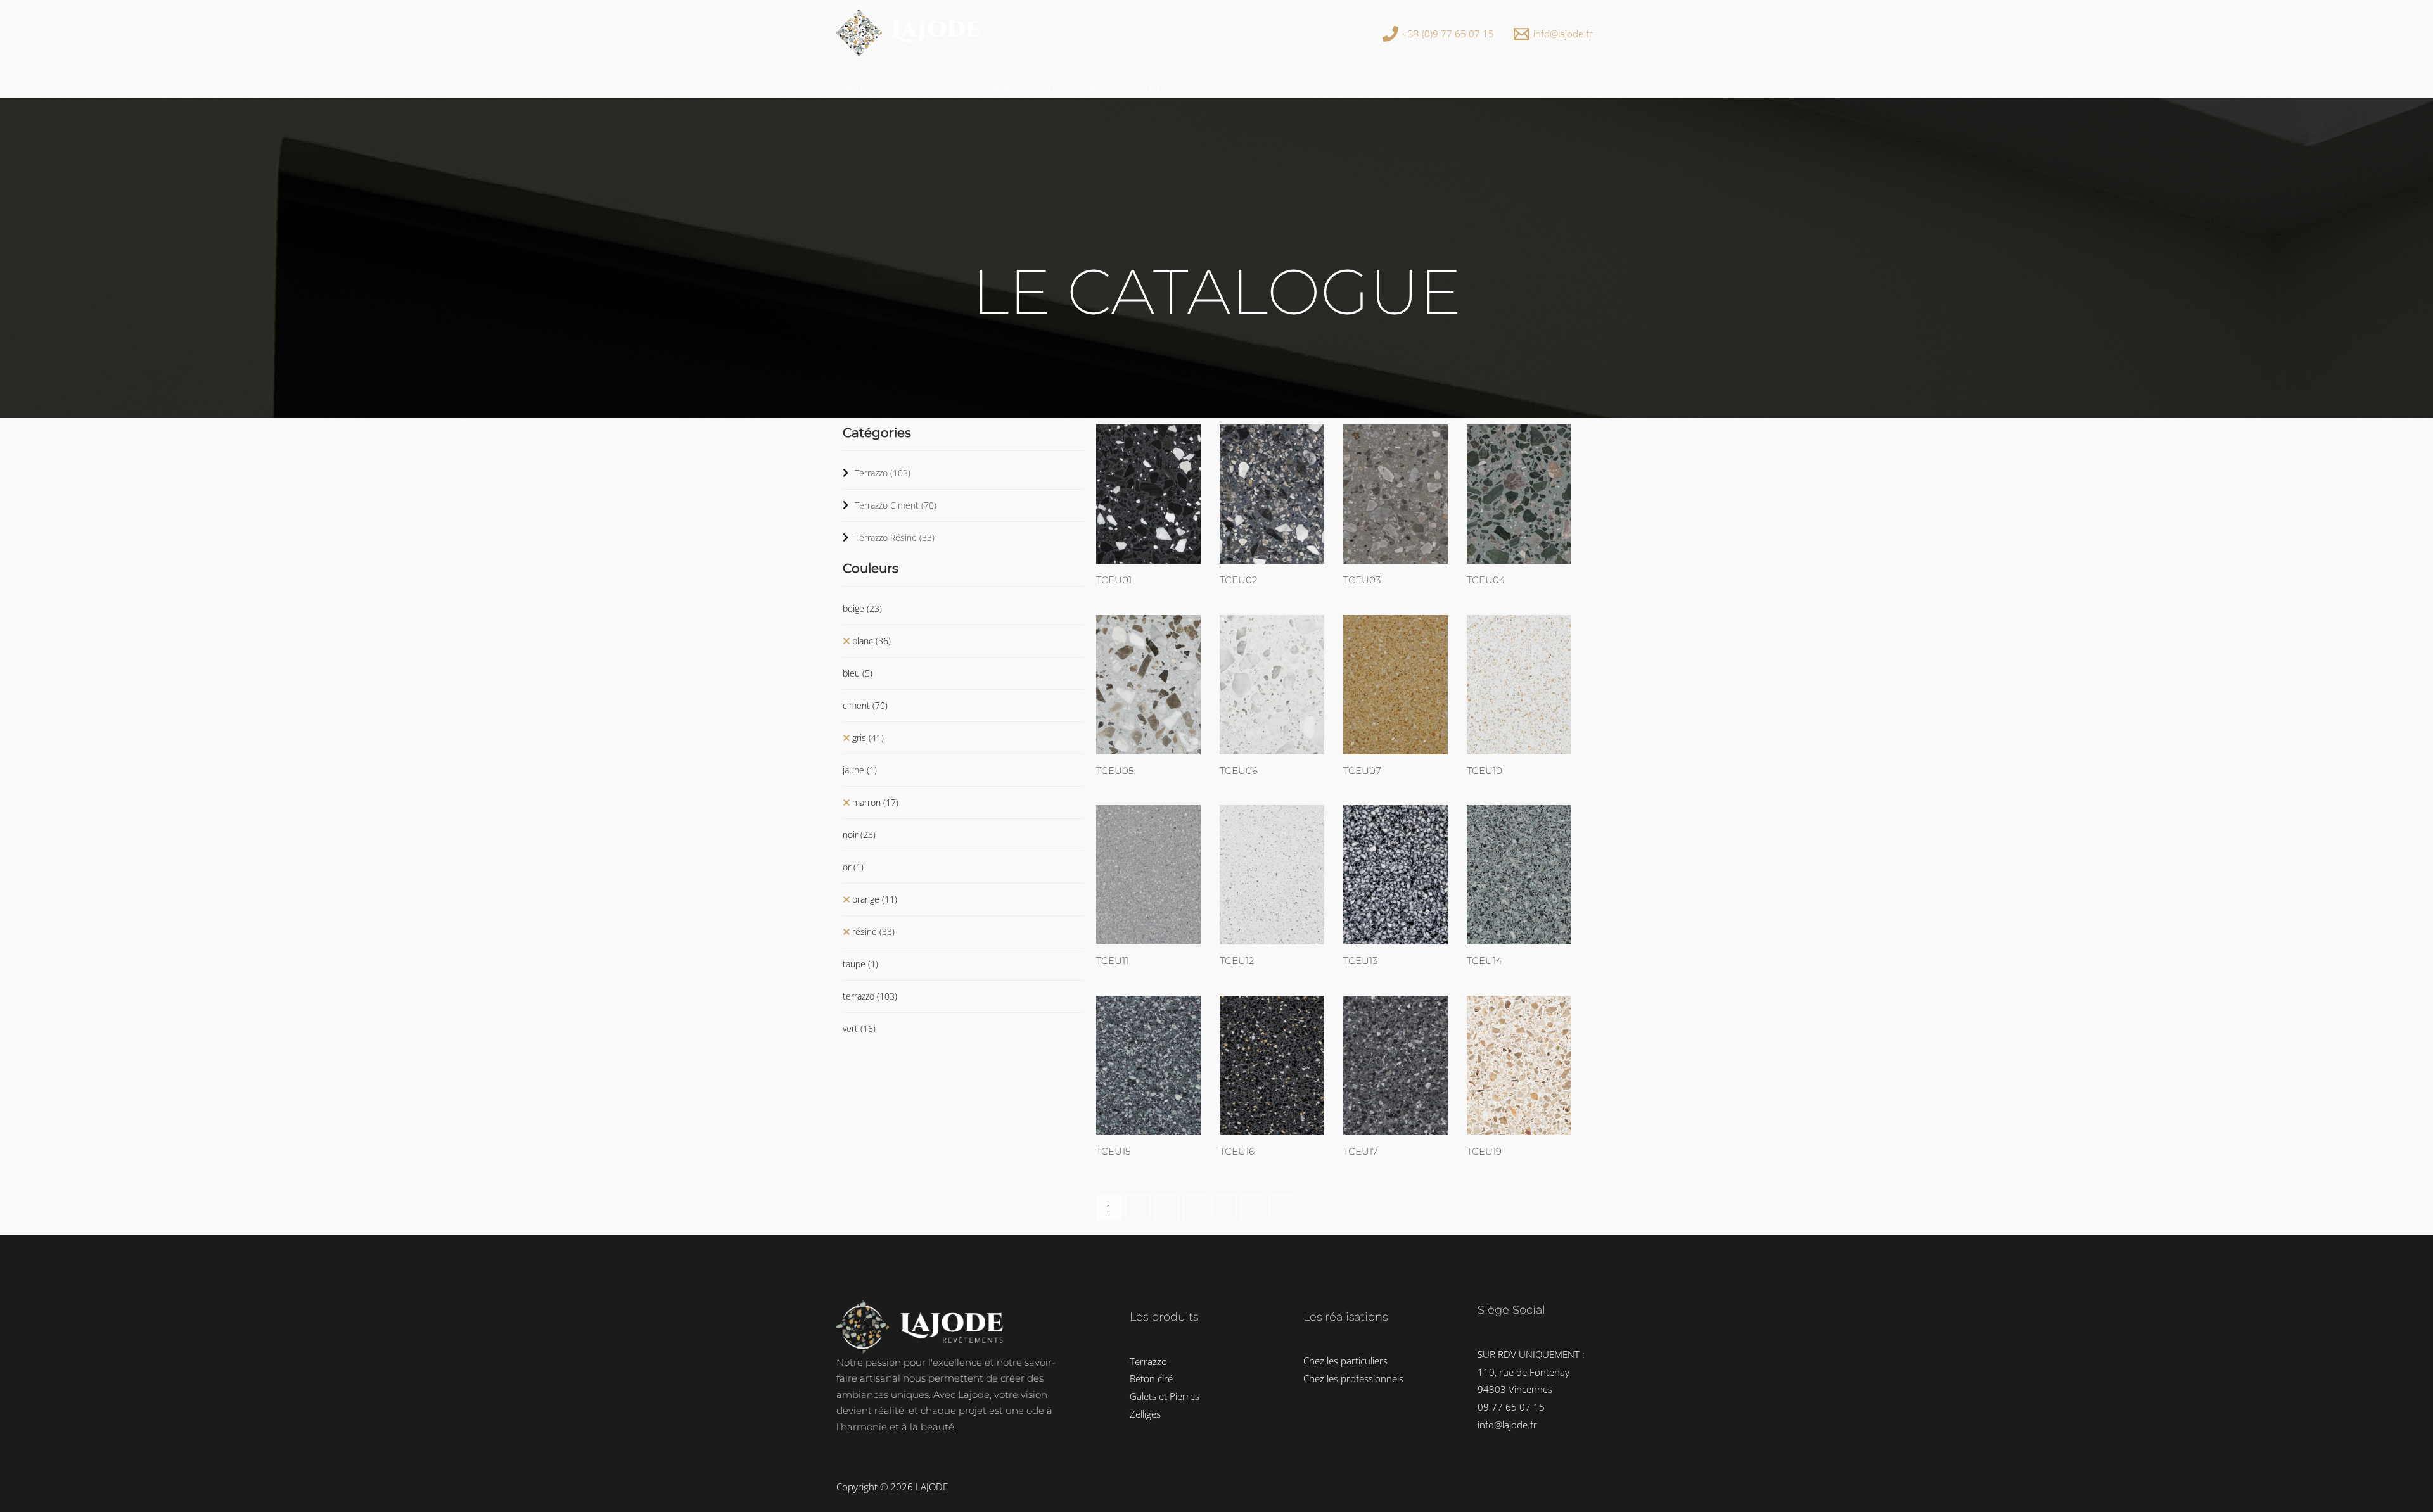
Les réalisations (1081, 88)
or (853, 867)
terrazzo (870, 996)
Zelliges (1145, 1414)
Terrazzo (883, 473)
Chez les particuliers (1345, 1361)
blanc (872, 641)
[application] (950, 88)
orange (875, 899)
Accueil (860, 88)
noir (859, 835)
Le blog (1160, 88)
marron (875, 802)
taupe (860, 964)
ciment (865, 705)
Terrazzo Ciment (896, 505)
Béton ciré (1151, 1378)
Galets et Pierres (1165, 1396)
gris (868, 738)
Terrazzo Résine (895, 537)
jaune (860, 770)
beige (862, 608)
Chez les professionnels (1353, 1378)
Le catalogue (1002, 88)
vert (859, 1028)
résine (873, 931)
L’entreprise (919, 88)
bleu (858, 673)
